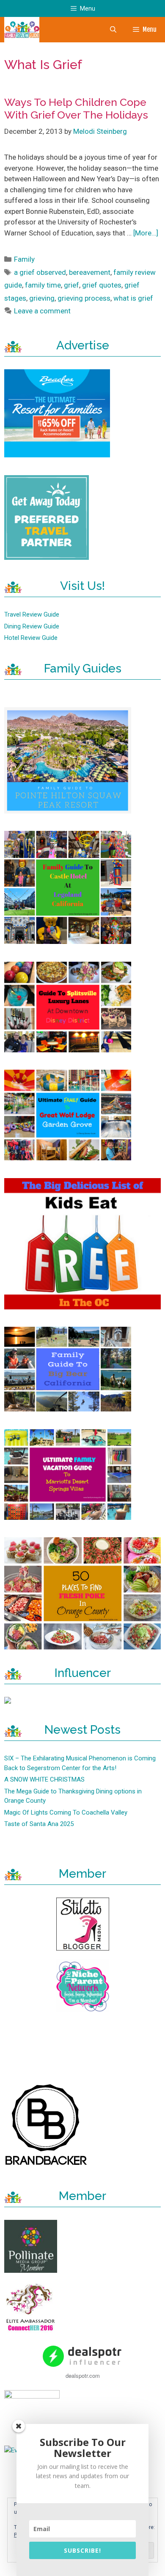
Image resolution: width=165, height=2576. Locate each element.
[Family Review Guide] (22, 30)
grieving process (84, 298)
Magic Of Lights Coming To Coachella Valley (66, 1812)
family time (43, 285)
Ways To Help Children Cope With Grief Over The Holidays (76, 108)
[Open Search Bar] (113, 30)
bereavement (90, 272)
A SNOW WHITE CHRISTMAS (44, 1779)
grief (71, 285)
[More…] (146, 233)
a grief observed (40, 272)
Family (24, 259)
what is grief (133, 298)
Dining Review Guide (32, 626)
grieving (42, 298)
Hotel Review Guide (31, 638)
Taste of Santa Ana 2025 (39, 1824)
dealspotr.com (83, 2375)
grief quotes (102, 285)
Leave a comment (42, 311)
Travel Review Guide (32, 614)
